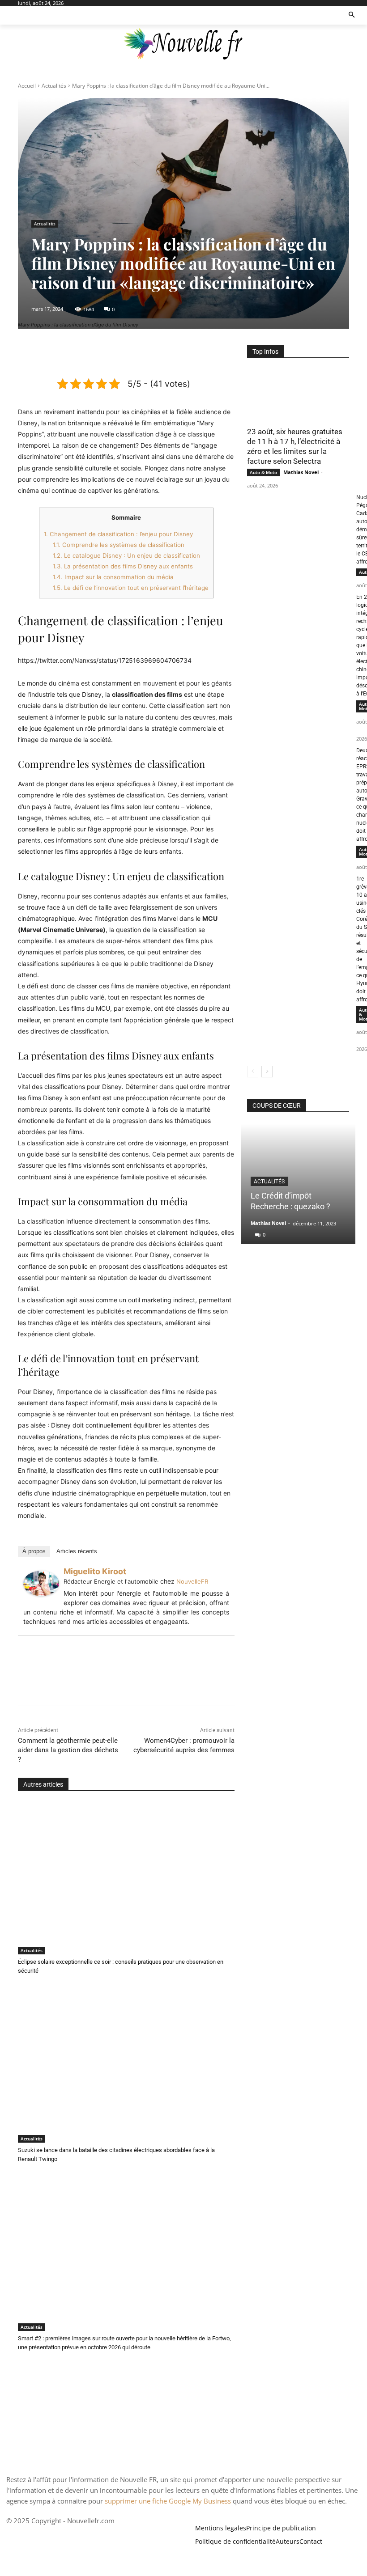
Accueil (27, 86)
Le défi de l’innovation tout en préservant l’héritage (131, 588)
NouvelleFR (192, 1581)
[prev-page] (253, 1072)
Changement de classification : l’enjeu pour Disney (118, 534)
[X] (105, 354)
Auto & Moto (263, 472)
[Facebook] (85, 354)
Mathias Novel (301, 472)
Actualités (54, 86)
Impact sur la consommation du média (113, 577)
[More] (167, 354)
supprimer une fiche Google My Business (168, 2501)
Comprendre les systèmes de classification (119, 545)
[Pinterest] (126, 354)
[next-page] (267, 1072)
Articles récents (77, 1551)
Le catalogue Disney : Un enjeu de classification (126, 555)
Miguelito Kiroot (95, 1571)
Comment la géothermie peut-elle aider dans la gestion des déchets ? (68, 1750)
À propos (34, 1551)
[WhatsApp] (146, 354)
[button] (352, 15)
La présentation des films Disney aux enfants (123, 566)
